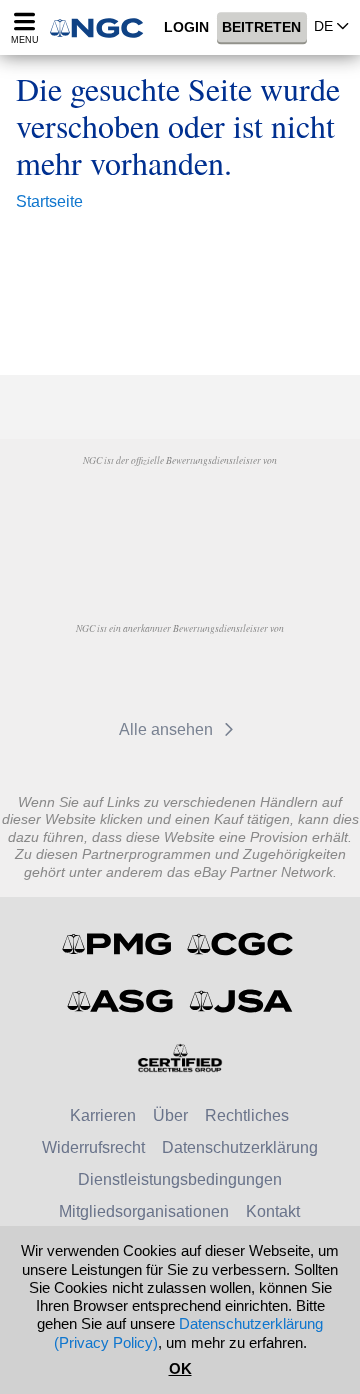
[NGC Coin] (103, 27)
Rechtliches (247, 1115)
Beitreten (261, 28)
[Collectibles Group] (180, 1058)
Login (186, 28)
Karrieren (103, 1115)
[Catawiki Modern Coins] (222, 674)
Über (170, 1115)
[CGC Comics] (241, 944)
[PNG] (230, 506)
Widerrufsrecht (93, 1147)
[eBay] (129, 674)
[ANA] (128, 506)
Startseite (49, 201)
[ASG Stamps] (121, 1001)
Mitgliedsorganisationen (144, 1211)
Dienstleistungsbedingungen (180, 1179)
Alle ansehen (168, 729)
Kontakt (273, 1211)
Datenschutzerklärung (240, 1147)
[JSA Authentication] (241, 1001)
